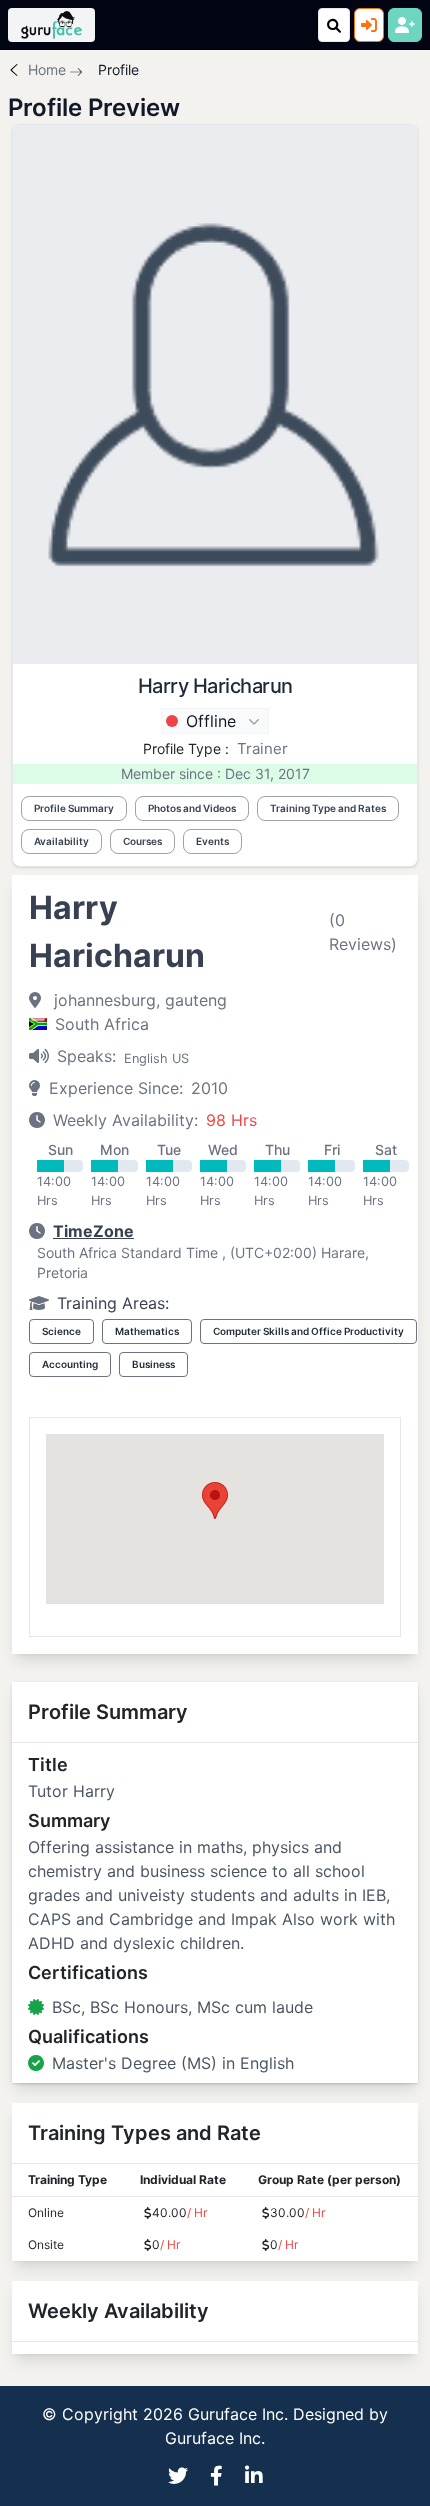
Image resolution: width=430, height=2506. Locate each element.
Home (47, 69)
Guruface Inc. (215, 2438)
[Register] (405, 25)
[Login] (369, 25)
